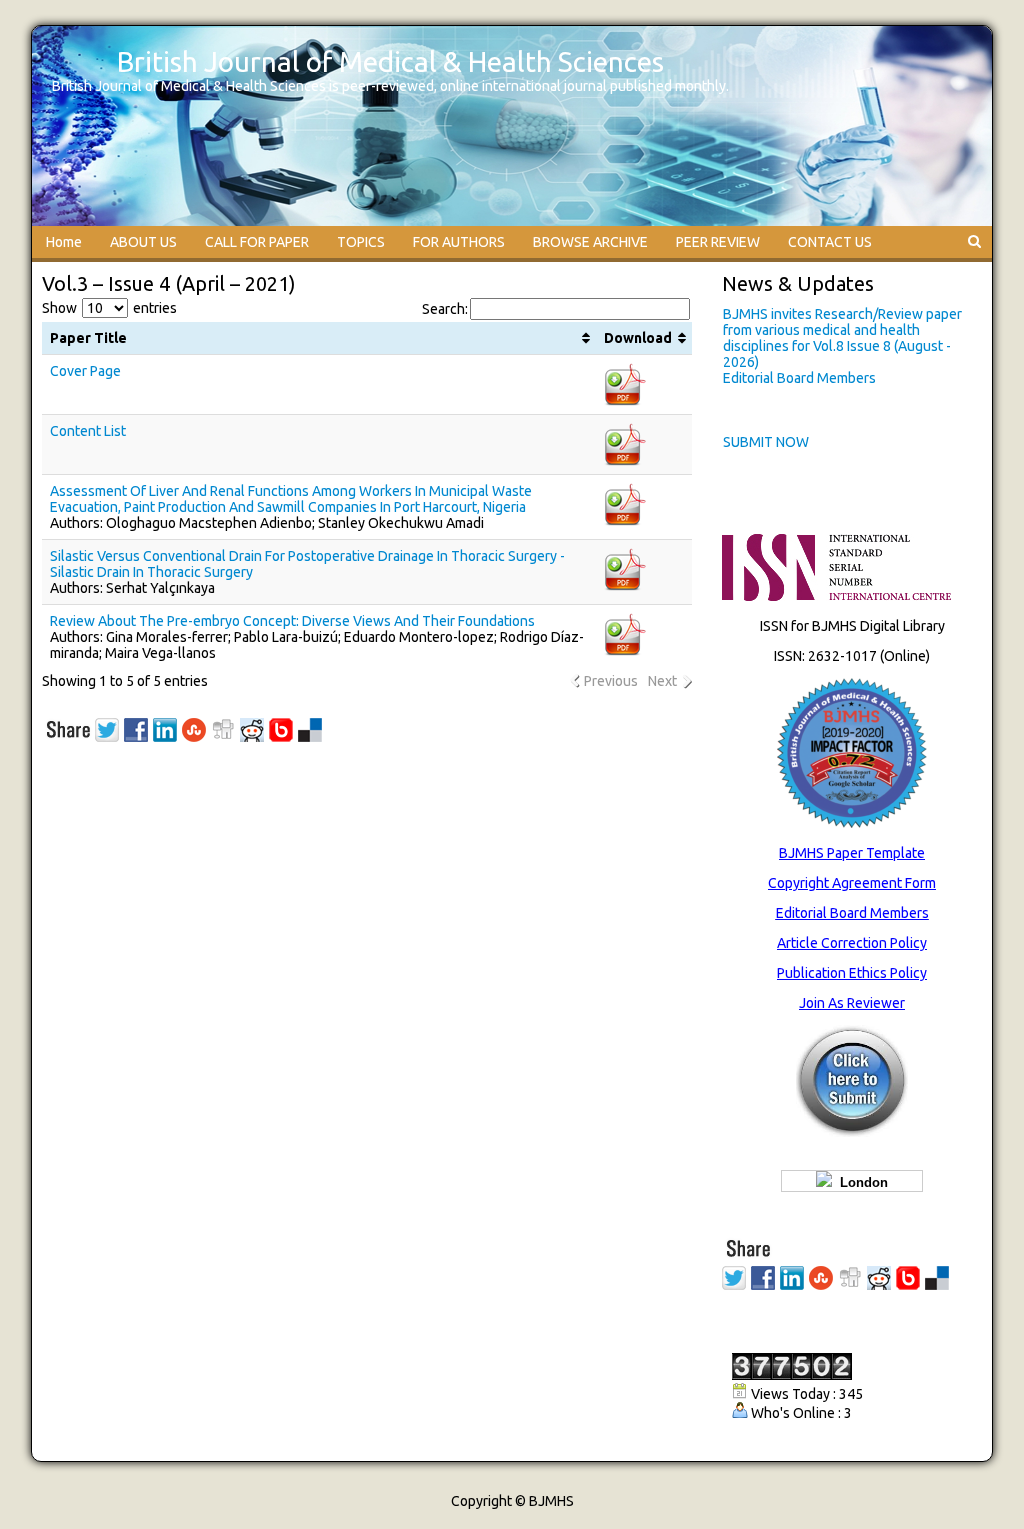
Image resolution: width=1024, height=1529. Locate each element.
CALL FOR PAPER (257, 242)
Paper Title (88, 338)
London (860, 1182)
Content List (88, 431)
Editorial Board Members (799, 378)
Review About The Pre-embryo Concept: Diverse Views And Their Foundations (292, 621)
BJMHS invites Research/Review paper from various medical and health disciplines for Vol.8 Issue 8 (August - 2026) (842, 338)
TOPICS (361, 242)
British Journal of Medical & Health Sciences (390, 61)
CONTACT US (830, 242)
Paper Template (874, 853)
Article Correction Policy (852, 943)
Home (64, 242)
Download (638, 338)
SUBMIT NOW (766, 442)
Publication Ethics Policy (852, 973)
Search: (445, 309)
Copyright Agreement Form (852, 883)
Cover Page (85, 371)
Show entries (109, 308)
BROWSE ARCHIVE (590, 242)
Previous (611, 681)
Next (662, 681)
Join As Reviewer (852, 1003)
